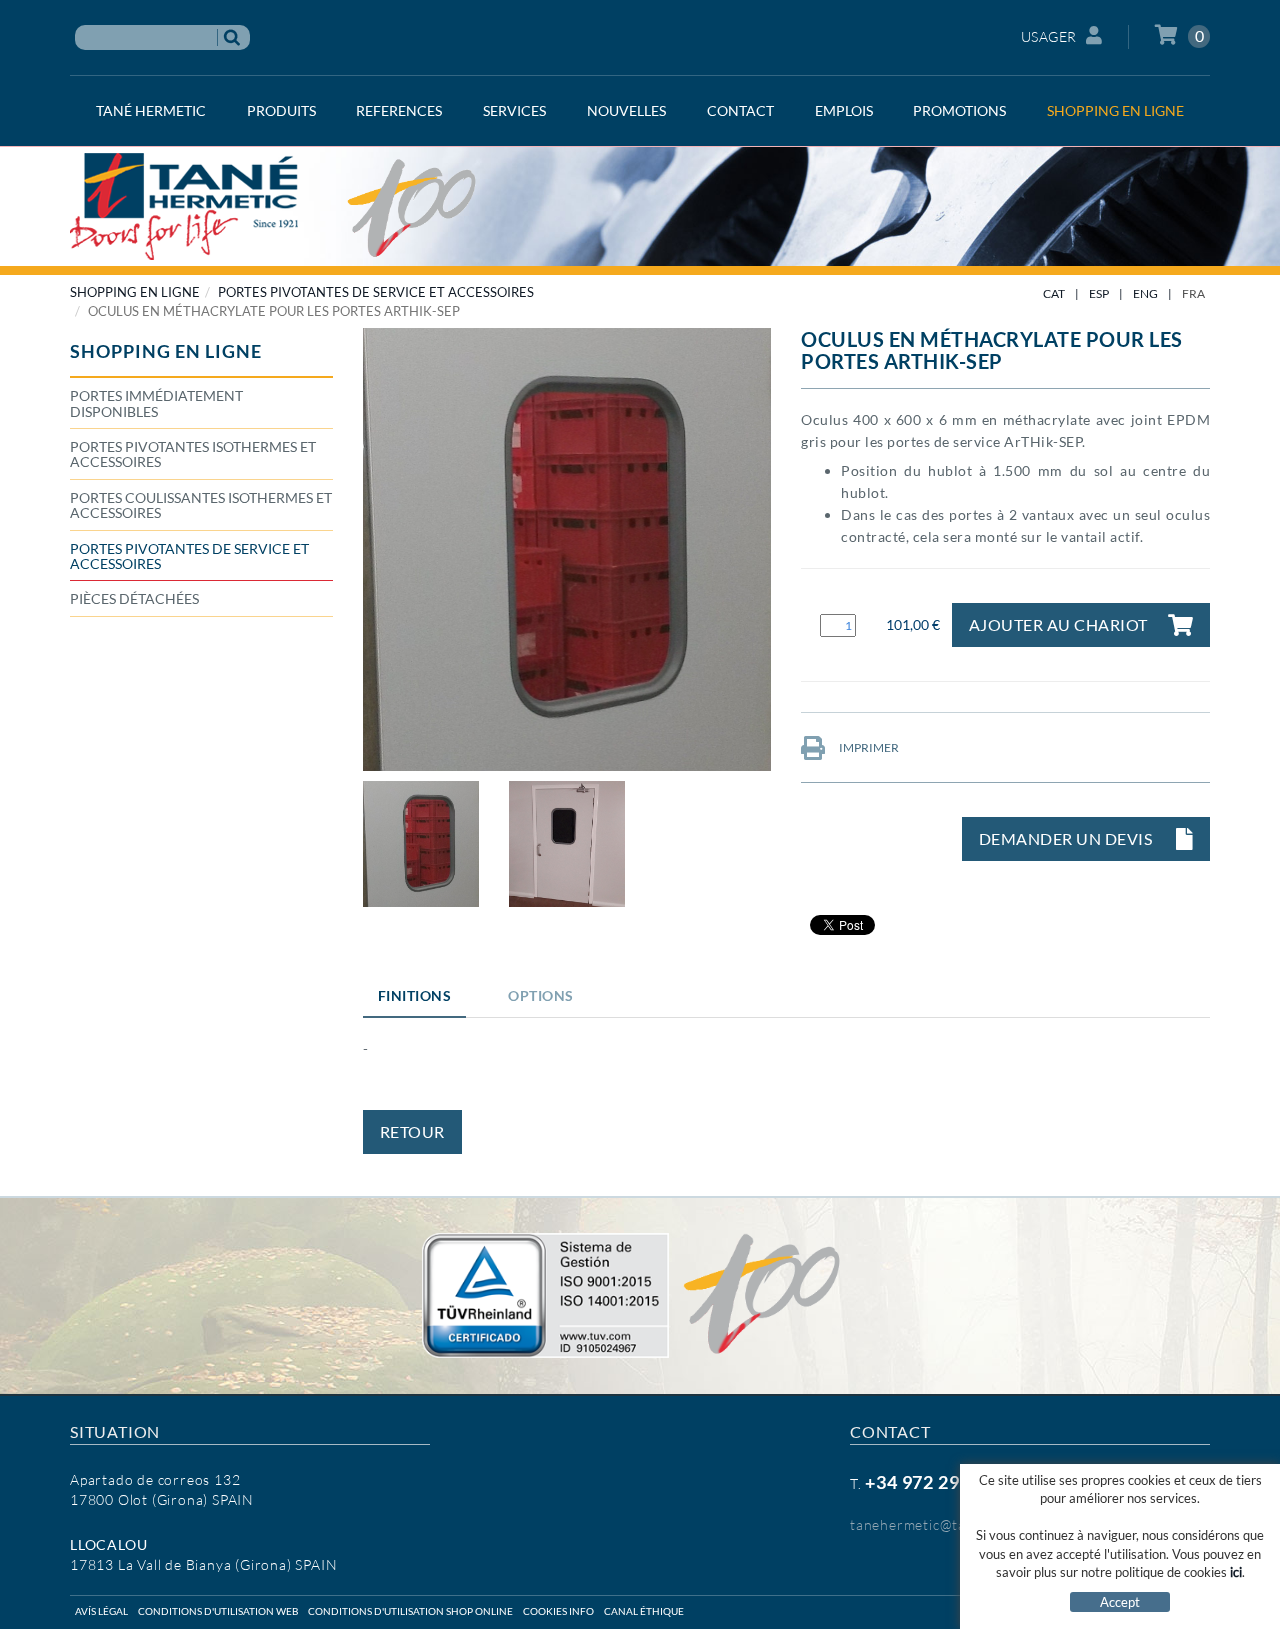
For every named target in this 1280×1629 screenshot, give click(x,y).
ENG (1145, 293)
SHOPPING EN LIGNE (135, 292)
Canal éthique (644, 1611)
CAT (1054, 293)
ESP (1099, 293)
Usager (1049, 36)
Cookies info (558, 1611)
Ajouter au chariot (1058, 624)
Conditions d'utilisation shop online (410, 1611)
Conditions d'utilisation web (218, 1611)
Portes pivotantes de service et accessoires (376, 292)
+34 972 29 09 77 (937, 1482)
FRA (1193, 293)
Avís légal (101, 1611)
